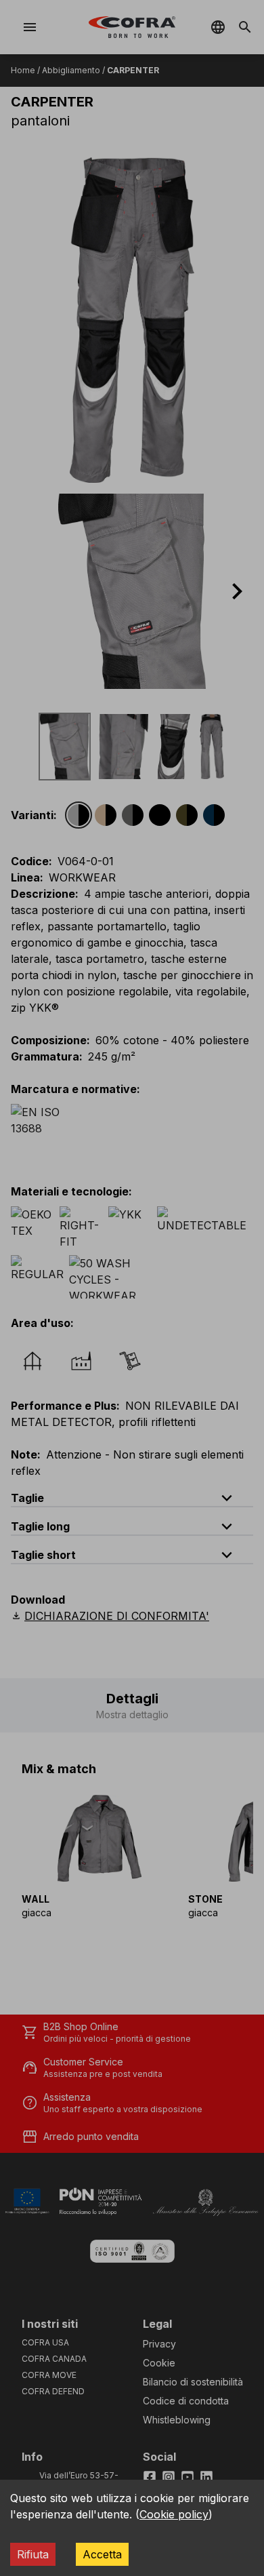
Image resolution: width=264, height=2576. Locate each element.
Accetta (102, 2554)
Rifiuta (33, 2554)
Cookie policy (174, 2514)
